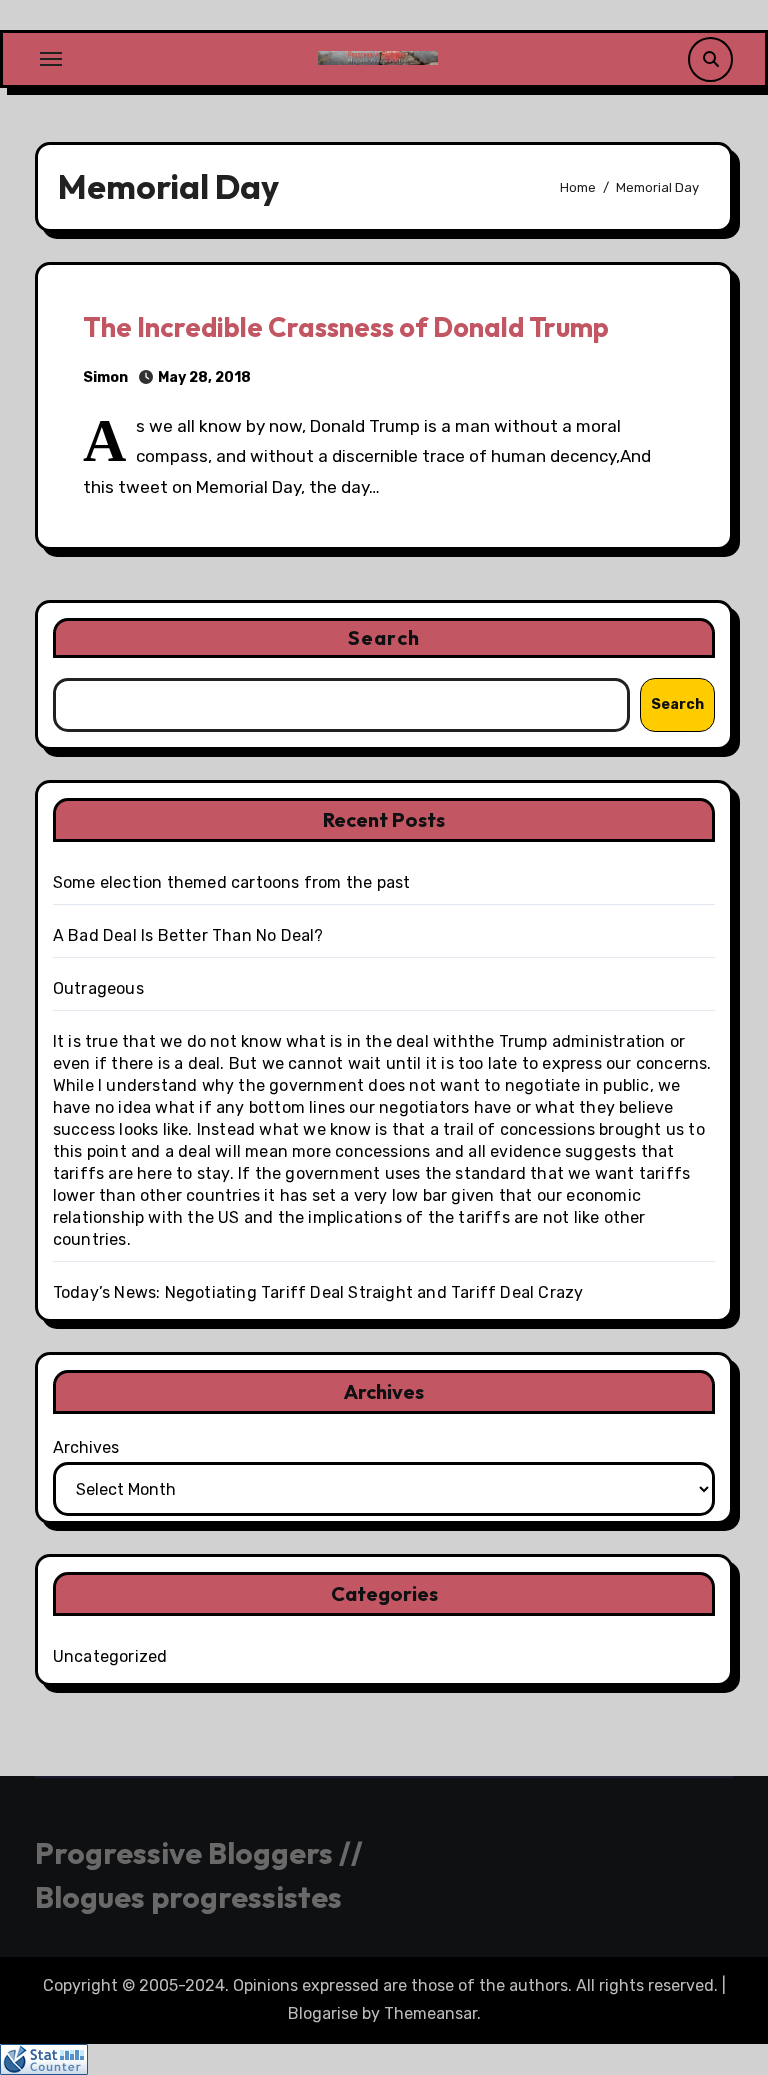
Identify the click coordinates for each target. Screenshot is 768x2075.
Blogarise (323, 2013)
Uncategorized (110, 1656)
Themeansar (430, 2013)
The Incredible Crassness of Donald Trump (346, 327)
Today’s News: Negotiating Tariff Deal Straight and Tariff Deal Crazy (318, 1292)
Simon (105, 377)
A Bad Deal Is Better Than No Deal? (188, 935)
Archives (86, 1447)
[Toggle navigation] (51, 59)
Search (384, 637)
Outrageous (98, 988)
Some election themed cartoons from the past (232, 882)
